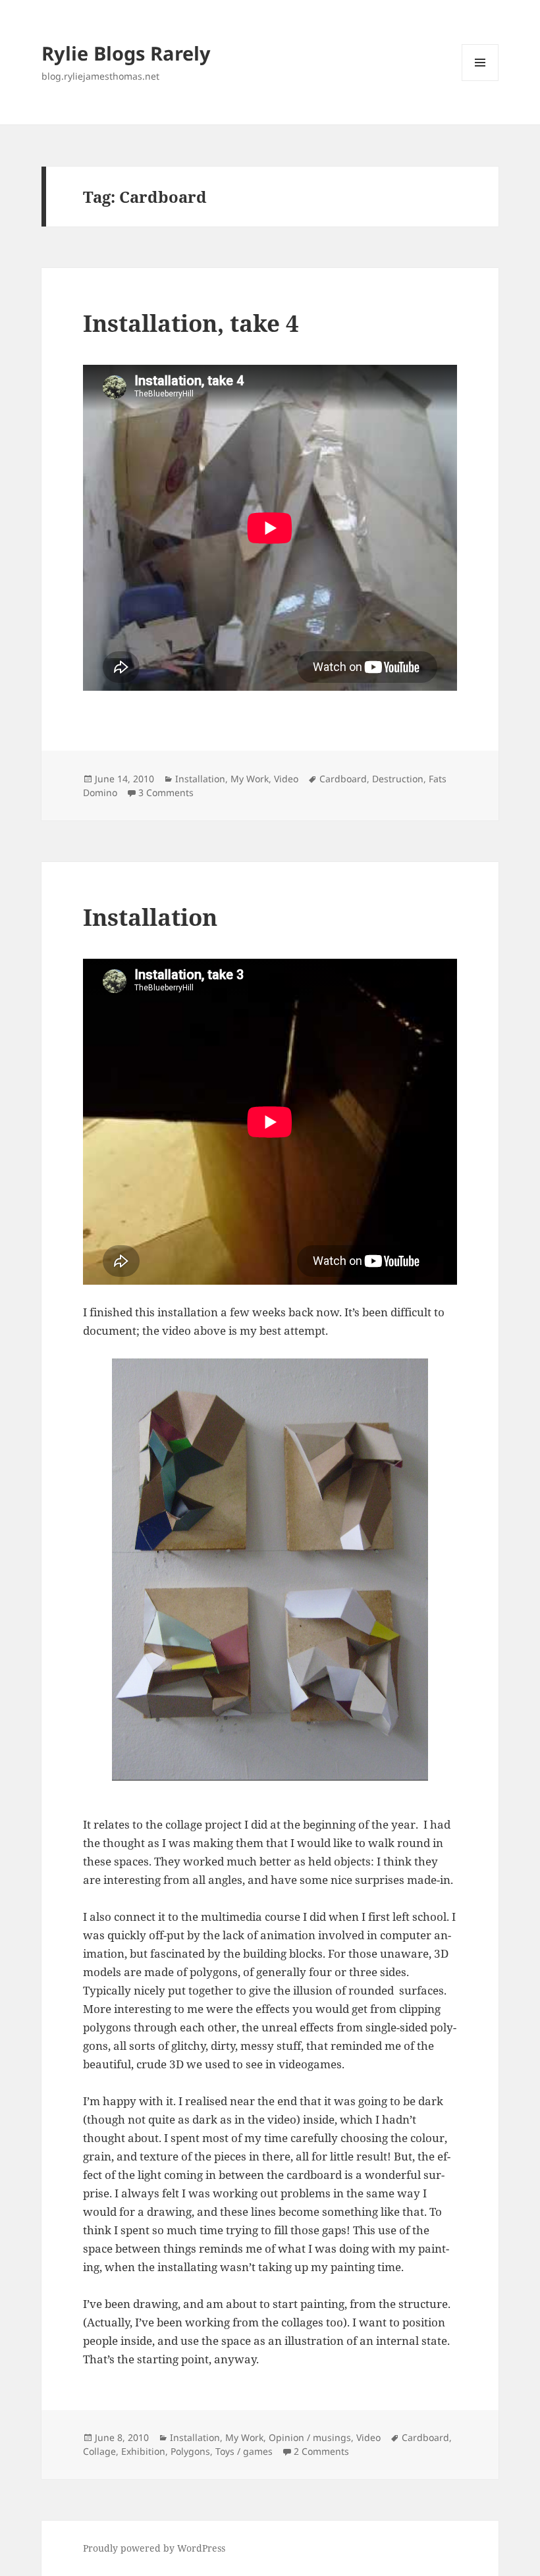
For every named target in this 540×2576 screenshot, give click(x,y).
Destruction (398, 779)
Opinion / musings (310, 2437)
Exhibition (143, 2451)
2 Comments (321, 2451)
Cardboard (343, 779)
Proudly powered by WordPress (154, 2548)
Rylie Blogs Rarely (126, 53)
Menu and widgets (480, 81)
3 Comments (166, 792)
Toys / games (244, 2451)
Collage (99, 2451)
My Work (250, 779)
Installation (200, 779)
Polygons (190, 2451)
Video (286, 779)
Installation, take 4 (191, 323)
